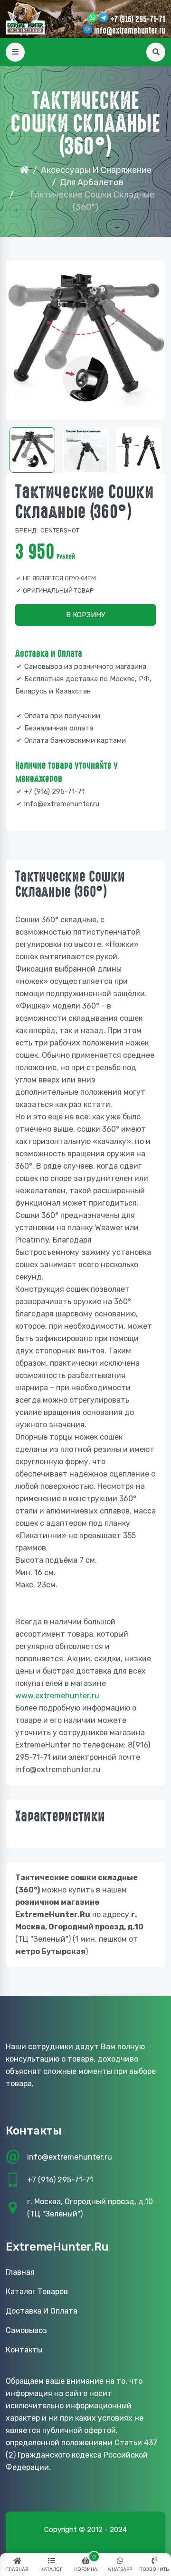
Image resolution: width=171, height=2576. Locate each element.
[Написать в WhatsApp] (92, 18)
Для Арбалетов (92, 182)
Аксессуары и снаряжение (96, 170)
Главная (20, 2272)
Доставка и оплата (42, 2311)
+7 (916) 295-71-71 (138, 19)
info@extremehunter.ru (130, 31)
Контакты (24, 2350)
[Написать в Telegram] (104, 18)
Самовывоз (26, 2330)
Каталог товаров (37, 2292)
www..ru (57, 1696)
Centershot (60, 530)
